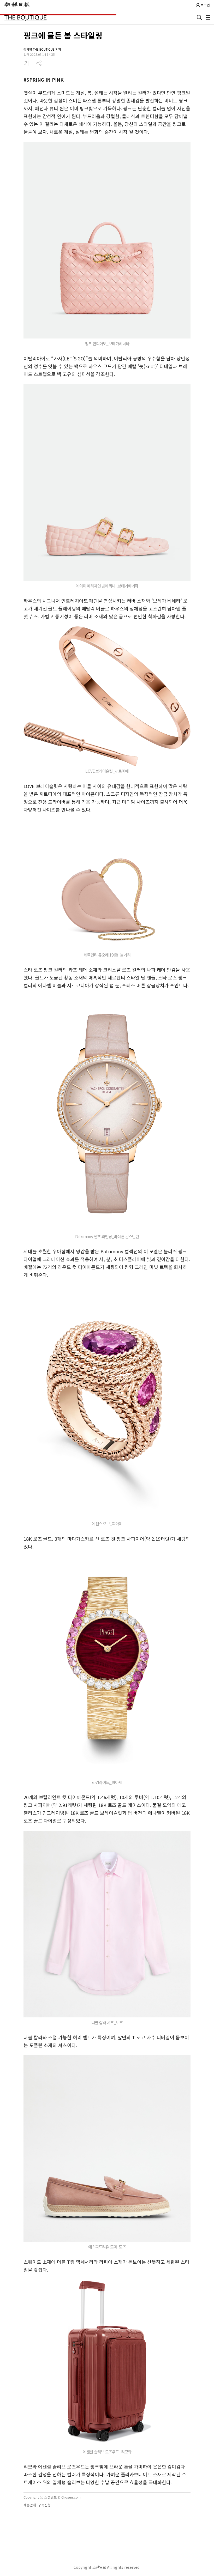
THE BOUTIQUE (26, 17)
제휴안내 (30, 2505)
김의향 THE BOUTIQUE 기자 (42, 49)
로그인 (205, 5)
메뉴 (208, 17)
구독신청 (44, 2505)
